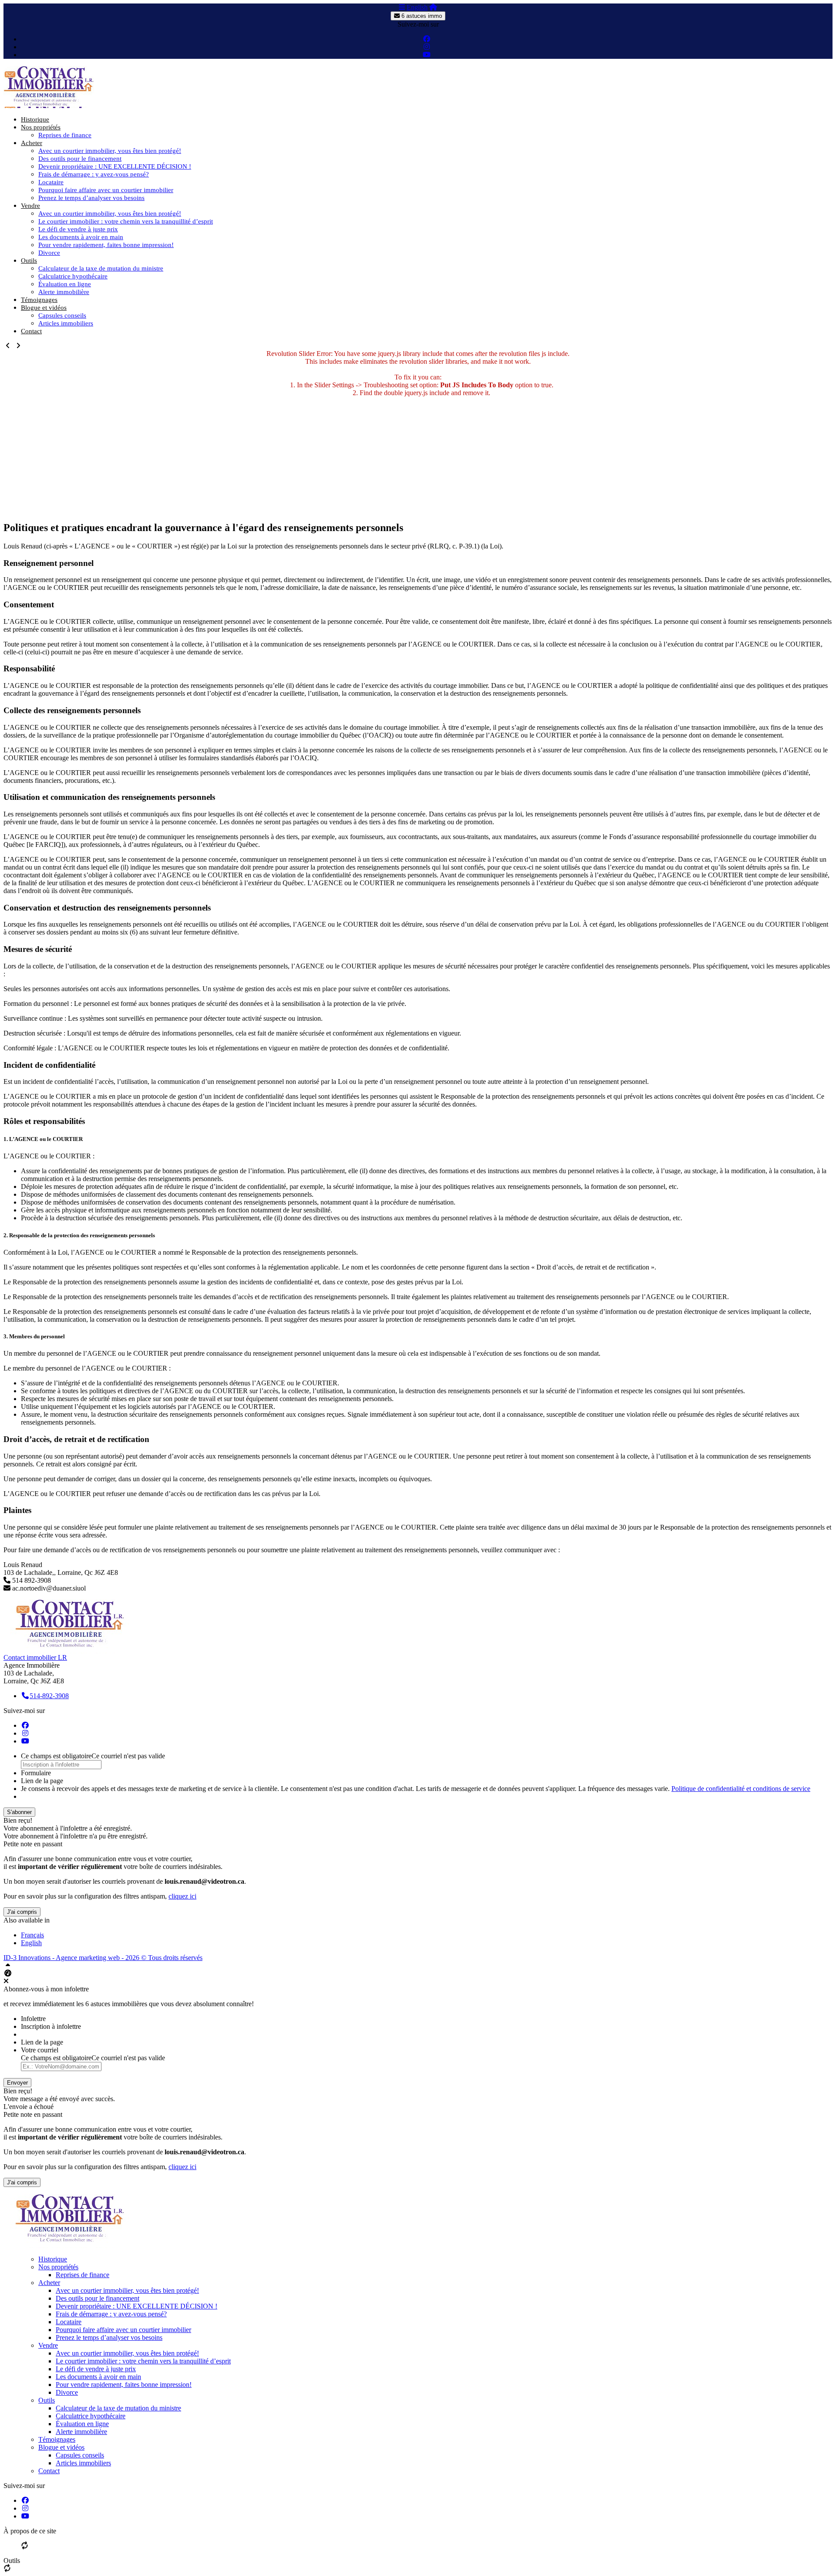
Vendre (30, 206)
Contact (31, 331)
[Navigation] (402, 7)
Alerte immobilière (64, 292)
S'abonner (19, 1812)
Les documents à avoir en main (81, 237)
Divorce (49, 253)
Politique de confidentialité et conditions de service (741, 1789)
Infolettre (33, 2019)
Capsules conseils (62, 315)
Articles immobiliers (66, 323)
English (417, 7)
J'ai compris (22, 1912)
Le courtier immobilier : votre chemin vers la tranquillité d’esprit (126, 221)
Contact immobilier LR (35, 1657)
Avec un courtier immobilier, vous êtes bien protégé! (110, 151)
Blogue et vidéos (44, 308)
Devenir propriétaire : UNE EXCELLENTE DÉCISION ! (115, 166)
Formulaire (36, 1773)
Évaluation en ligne (65, 284)
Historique (35, 119)
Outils (29, 261)
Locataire (51, 182)
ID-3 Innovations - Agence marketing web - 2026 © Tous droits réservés (103, 1958)
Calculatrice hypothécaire (73, 276)
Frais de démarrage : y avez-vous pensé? (94, 174)
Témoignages (39, 300)
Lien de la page (42, 1781)
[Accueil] (433, 7)
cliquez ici (182, 1896)
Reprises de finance (65, 135)
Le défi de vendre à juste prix (78, 229)
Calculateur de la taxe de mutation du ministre (101, 268)
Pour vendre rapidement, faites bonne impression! (106, 245)
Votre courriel (40, 2050)
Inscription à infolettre (51, 2026)
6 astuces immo (421, 16)
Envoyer (17, 2083)
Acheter (32, 143)
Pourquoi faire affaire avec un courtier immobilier (106, 190)
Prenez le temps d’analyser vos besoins (91, 198)
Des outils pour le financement (80, 159)
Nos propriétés (41, 127)
